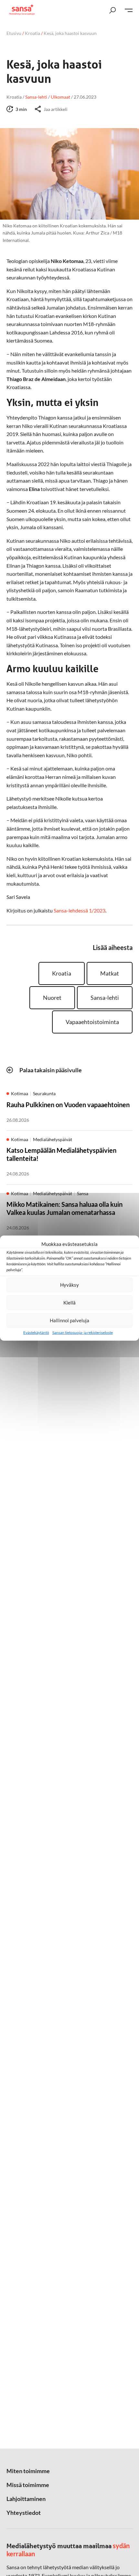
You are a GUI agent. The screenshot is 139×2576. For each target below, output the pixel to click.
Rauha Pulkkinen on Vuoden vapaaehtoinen (68, 1105)
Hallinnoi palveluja (69, 1320)
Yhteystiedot (24, 2513)
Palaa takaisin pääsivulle (51, 1070)
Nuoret (52, 998)
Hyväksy (69, 1285)
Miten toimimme (28, 2471)
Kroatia (32, 33)
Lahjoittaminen (26, 2499)
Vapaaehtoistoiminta (92, 1022)
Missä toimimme (28, 2485)
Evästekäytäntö (36, 1332)
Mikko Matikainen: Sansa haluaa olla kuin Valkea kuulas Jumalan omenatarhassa (64, 1208)
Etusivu (14, 33)
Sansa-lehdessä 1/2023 (80, 910)
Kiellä (69, 1303)
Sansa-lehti (105, 998)
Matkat (110, 973)
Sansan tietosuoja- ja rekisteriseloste (83, 1332)
